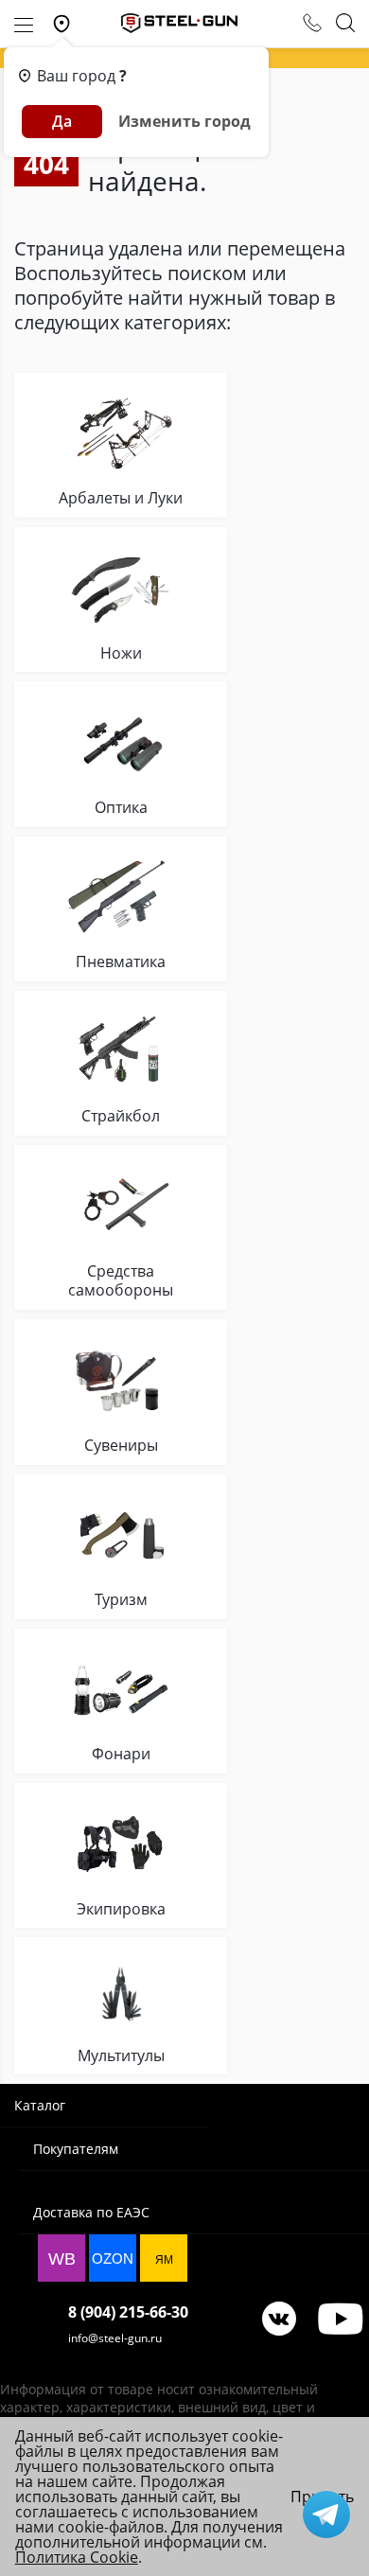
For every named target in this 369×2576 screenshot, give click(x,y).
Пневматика (121, 962)
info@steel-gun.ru (115, 2338)
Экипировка (121, 1909)
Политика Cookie (77, 2557)
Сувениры (121, 1446)
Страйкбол (121, 1116)
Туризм (121, 1600)
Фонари (121, 1754)
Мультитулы (121, 2056)
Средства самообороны (121, 1281)
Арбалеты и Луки (121, 498)
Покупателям (76, 2149)
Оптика (121, 808)
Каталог (40, 2105)
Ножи (121, 653)
